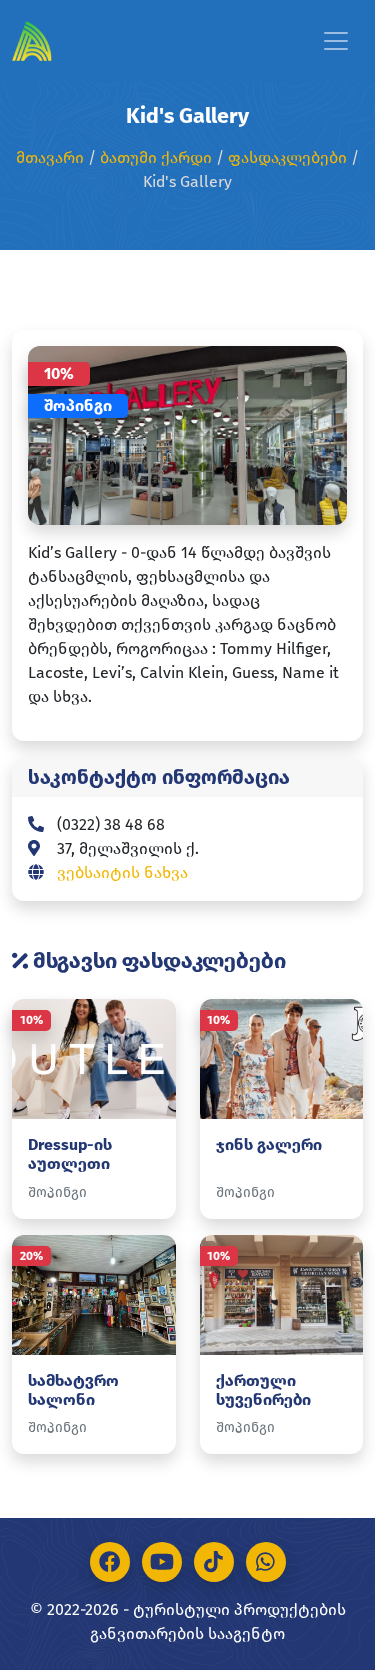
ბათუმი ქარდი (156, 157)
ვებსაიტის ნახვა (122, 872)
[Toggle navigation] (336, 41)
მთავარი (50, 157)
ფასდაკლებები (287, 157)
